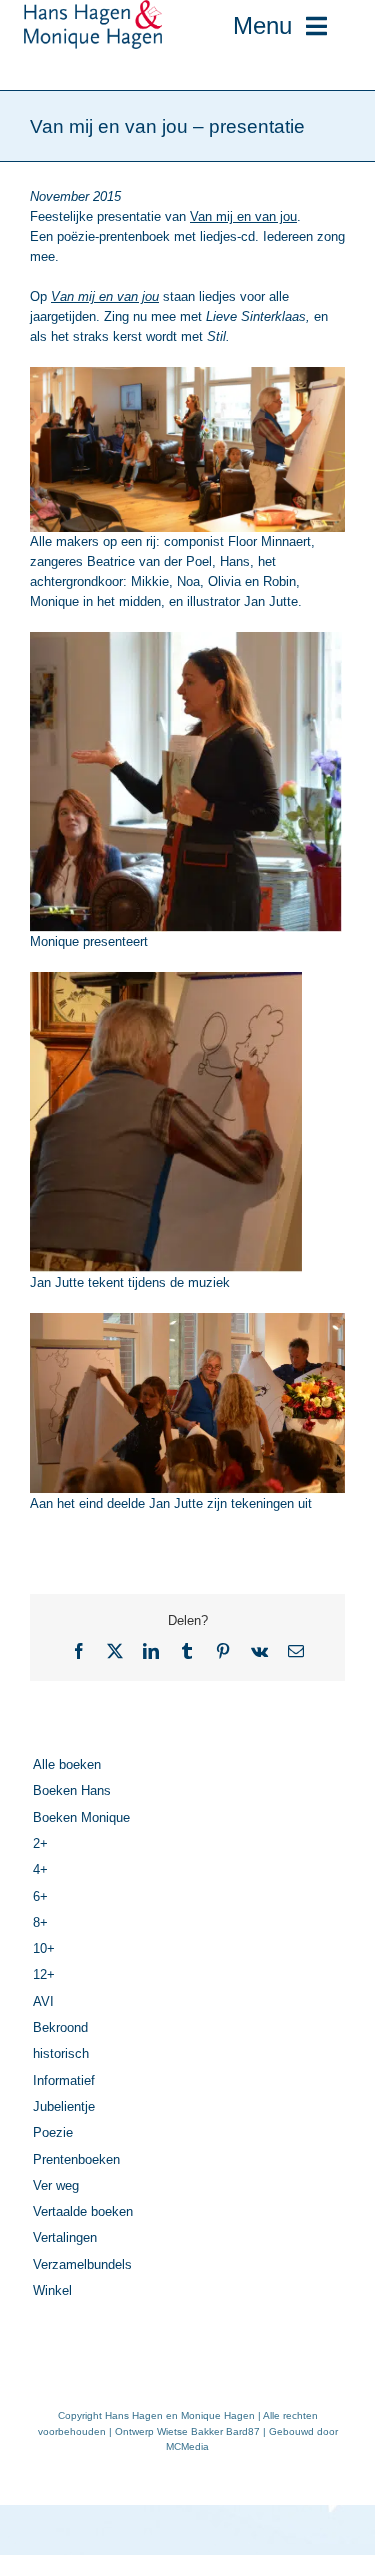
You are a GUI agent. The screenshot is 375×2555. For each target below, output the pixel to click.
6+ (40, 1896)
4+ (40, 1869)
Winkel (52, 2290)
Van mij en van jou (243, 216)
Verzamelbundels (82, 2264)
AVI (43, 2001)
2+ (40, 1843)
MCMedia (187, 2446)
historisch (61, 2053)
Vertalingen (65, 2237)
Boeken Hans (72, 1790)
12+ (44, 1974)
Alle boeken (67, 1764)
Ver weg (56, 2185)
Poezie (53, 2132)
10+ (44, 1948)
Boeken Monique (81, 1817)
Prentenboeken (76, 2159)
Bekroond (60, 2027)
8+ (40, 1922)
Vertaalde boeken (83, 2211)
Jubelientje (64, 2106)
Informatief (64, 2080)
